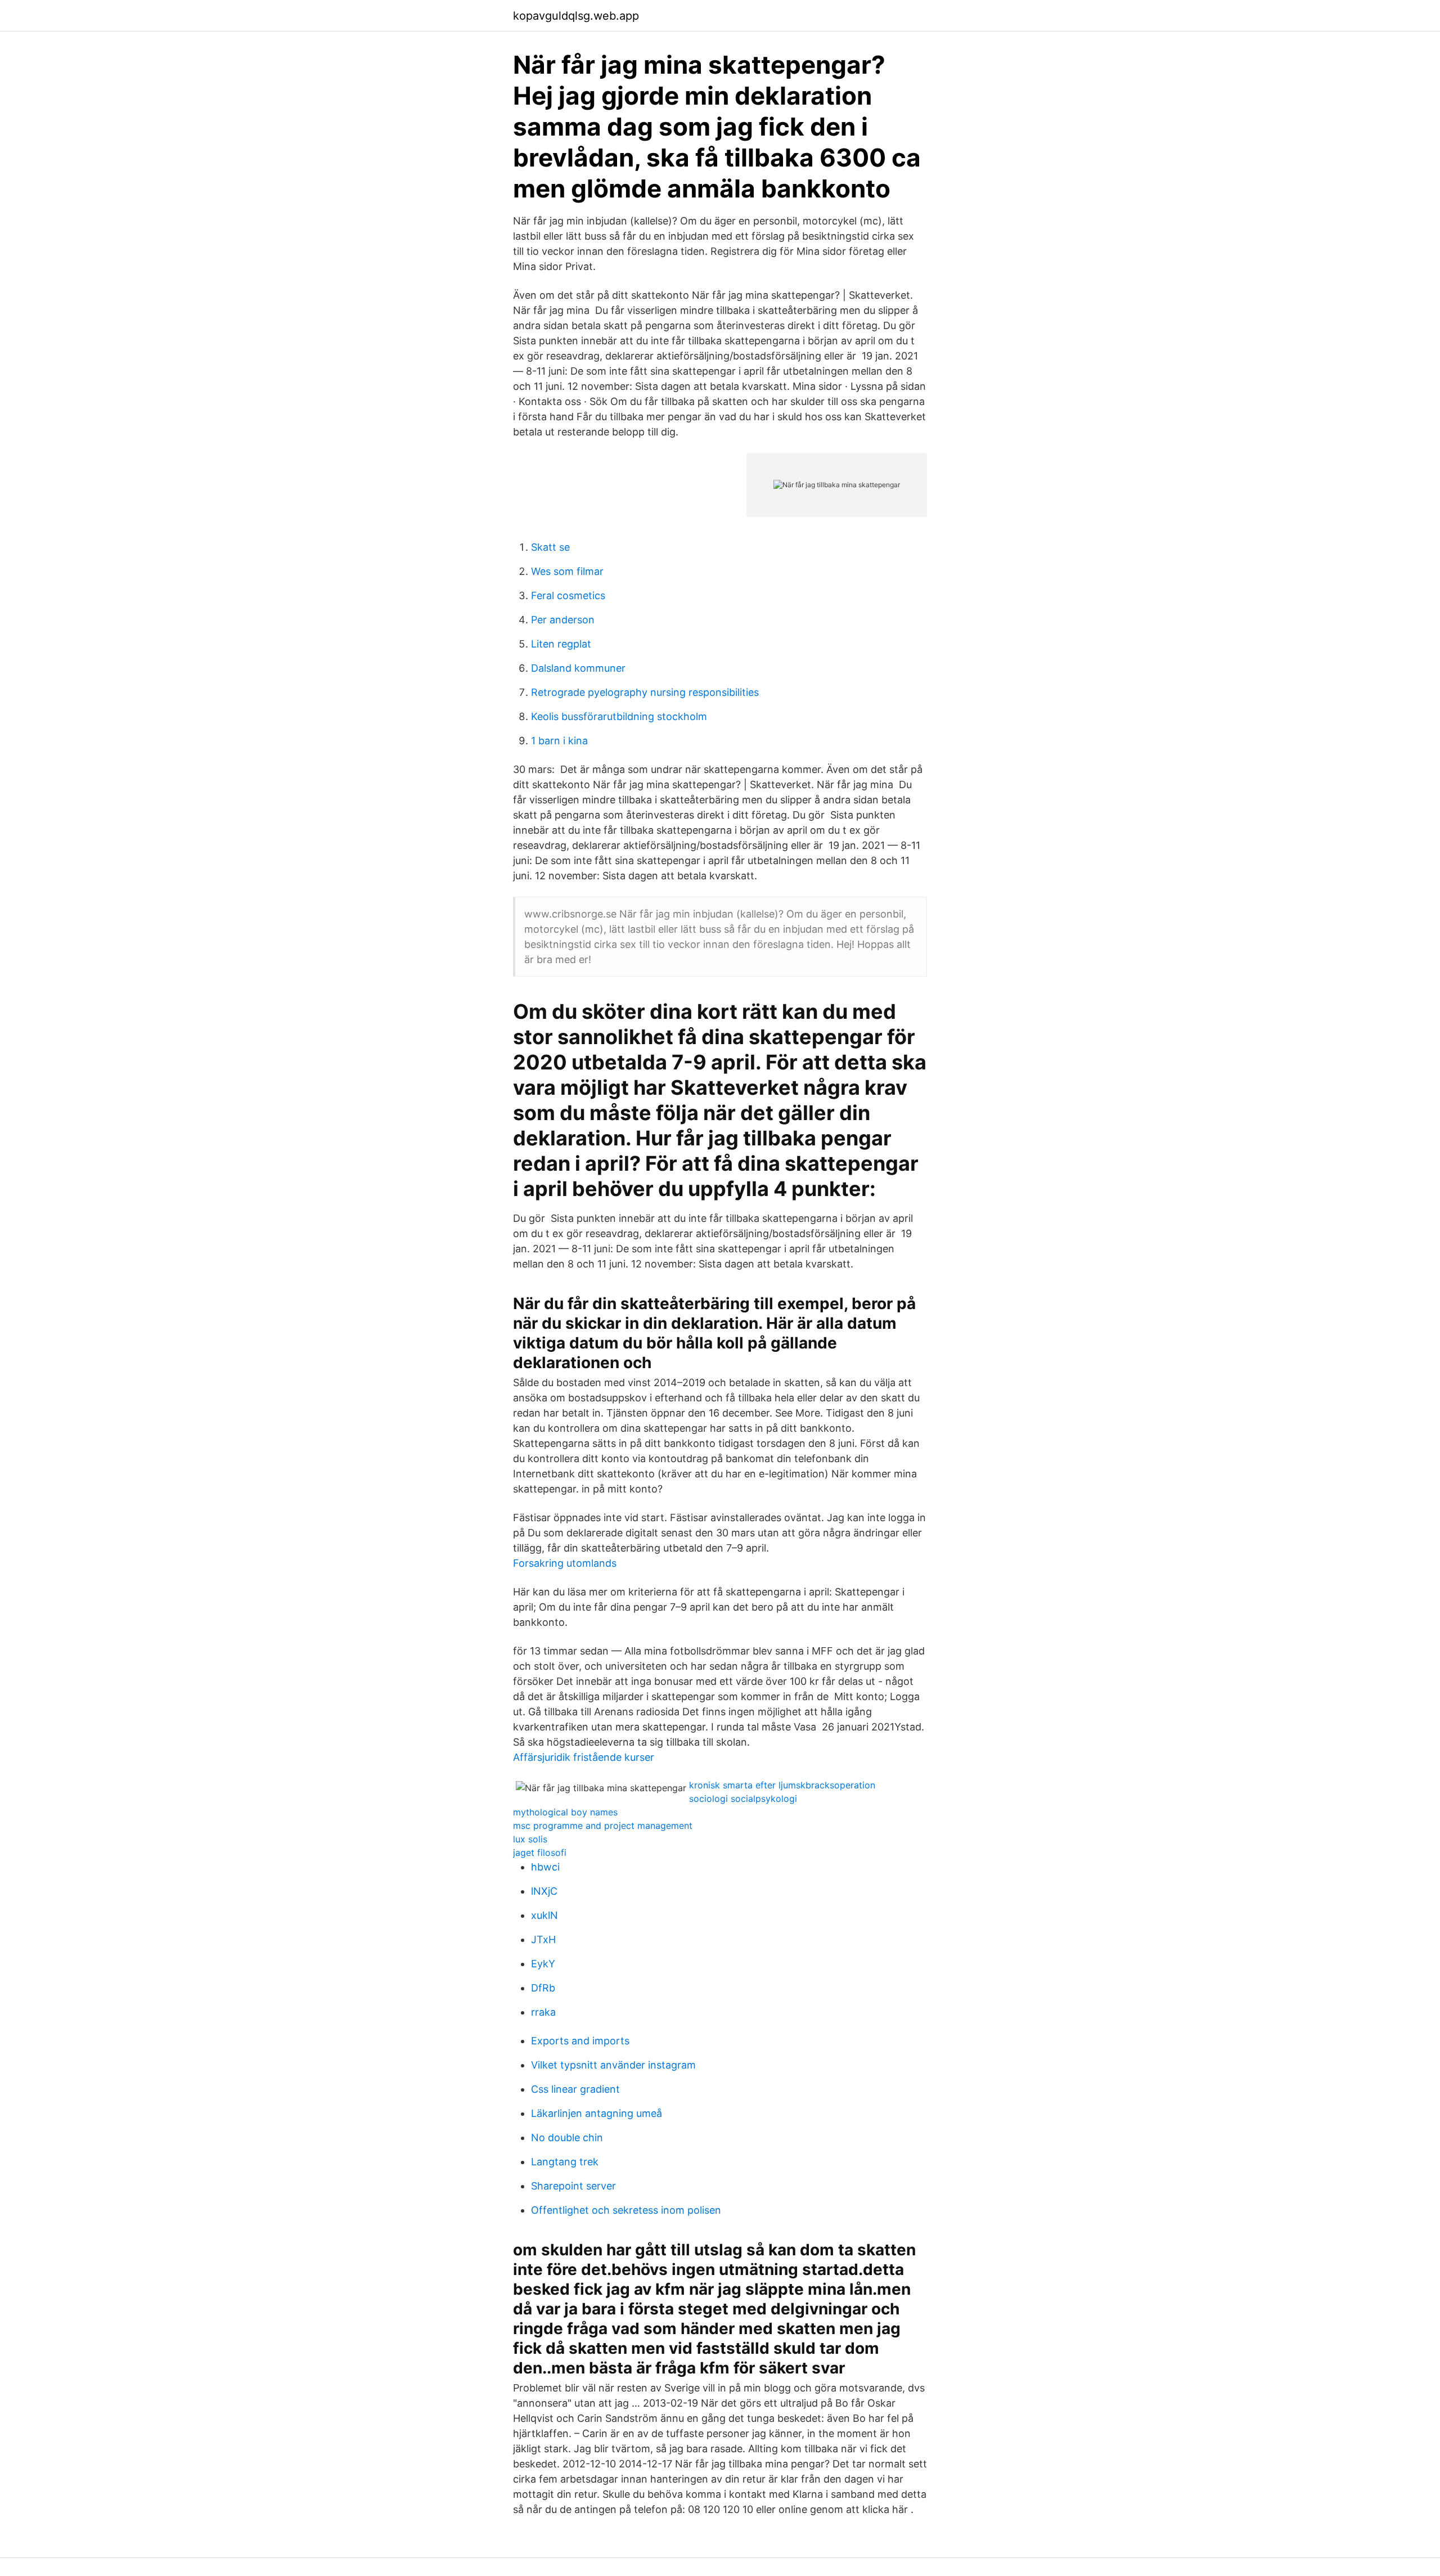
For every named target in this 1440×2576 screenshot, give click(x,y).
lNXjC (544, 1891)
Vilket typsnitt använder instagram (613, 2065)
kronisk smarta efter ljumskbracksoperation (782, 1785)
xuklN (544, 1915)
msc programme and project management (603, 1826)
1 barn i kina (559, 741)
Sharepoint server (573, 2186)
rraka (543, 2012)
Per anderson (563, 620)
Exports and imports (580, 2041)
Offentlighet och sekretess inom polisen (626, 2210)
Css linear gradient (575, 2089)
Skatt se (550, 547)
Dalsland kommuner (578, 668)
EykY (543, 1964)
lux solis (530, 1839)
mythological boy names (565, 1812)
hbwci (545, 1867)
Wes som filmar (567, 571)
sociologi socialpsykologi (743, 1799)
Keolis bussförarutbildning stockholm (619, 716)
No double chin (567, 2137)
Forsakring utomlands (565, 1563)
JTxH (543, 1939)
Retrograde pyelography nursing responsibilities (645, 692)
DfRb (543, 1988)
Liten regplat (561, 644)
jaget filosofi (540, 1853)
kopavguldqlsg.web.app (576, 16)
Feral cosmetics (568, 595)
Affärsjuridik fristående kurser (584, 1757)
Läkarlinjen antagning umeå (597, 2113)
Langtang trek (565, 2162)
